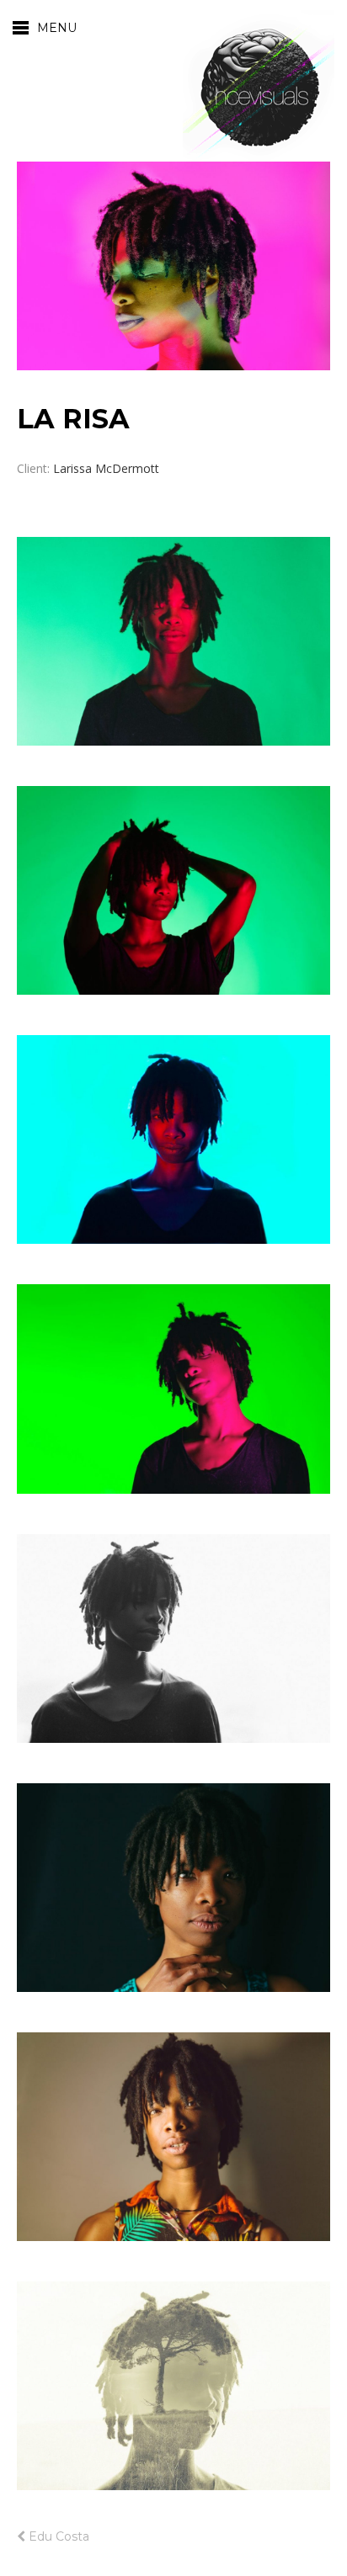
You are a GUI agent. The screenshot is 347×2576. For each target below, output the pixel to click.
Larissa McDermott (106, 468)
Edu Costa (57, 2536)
